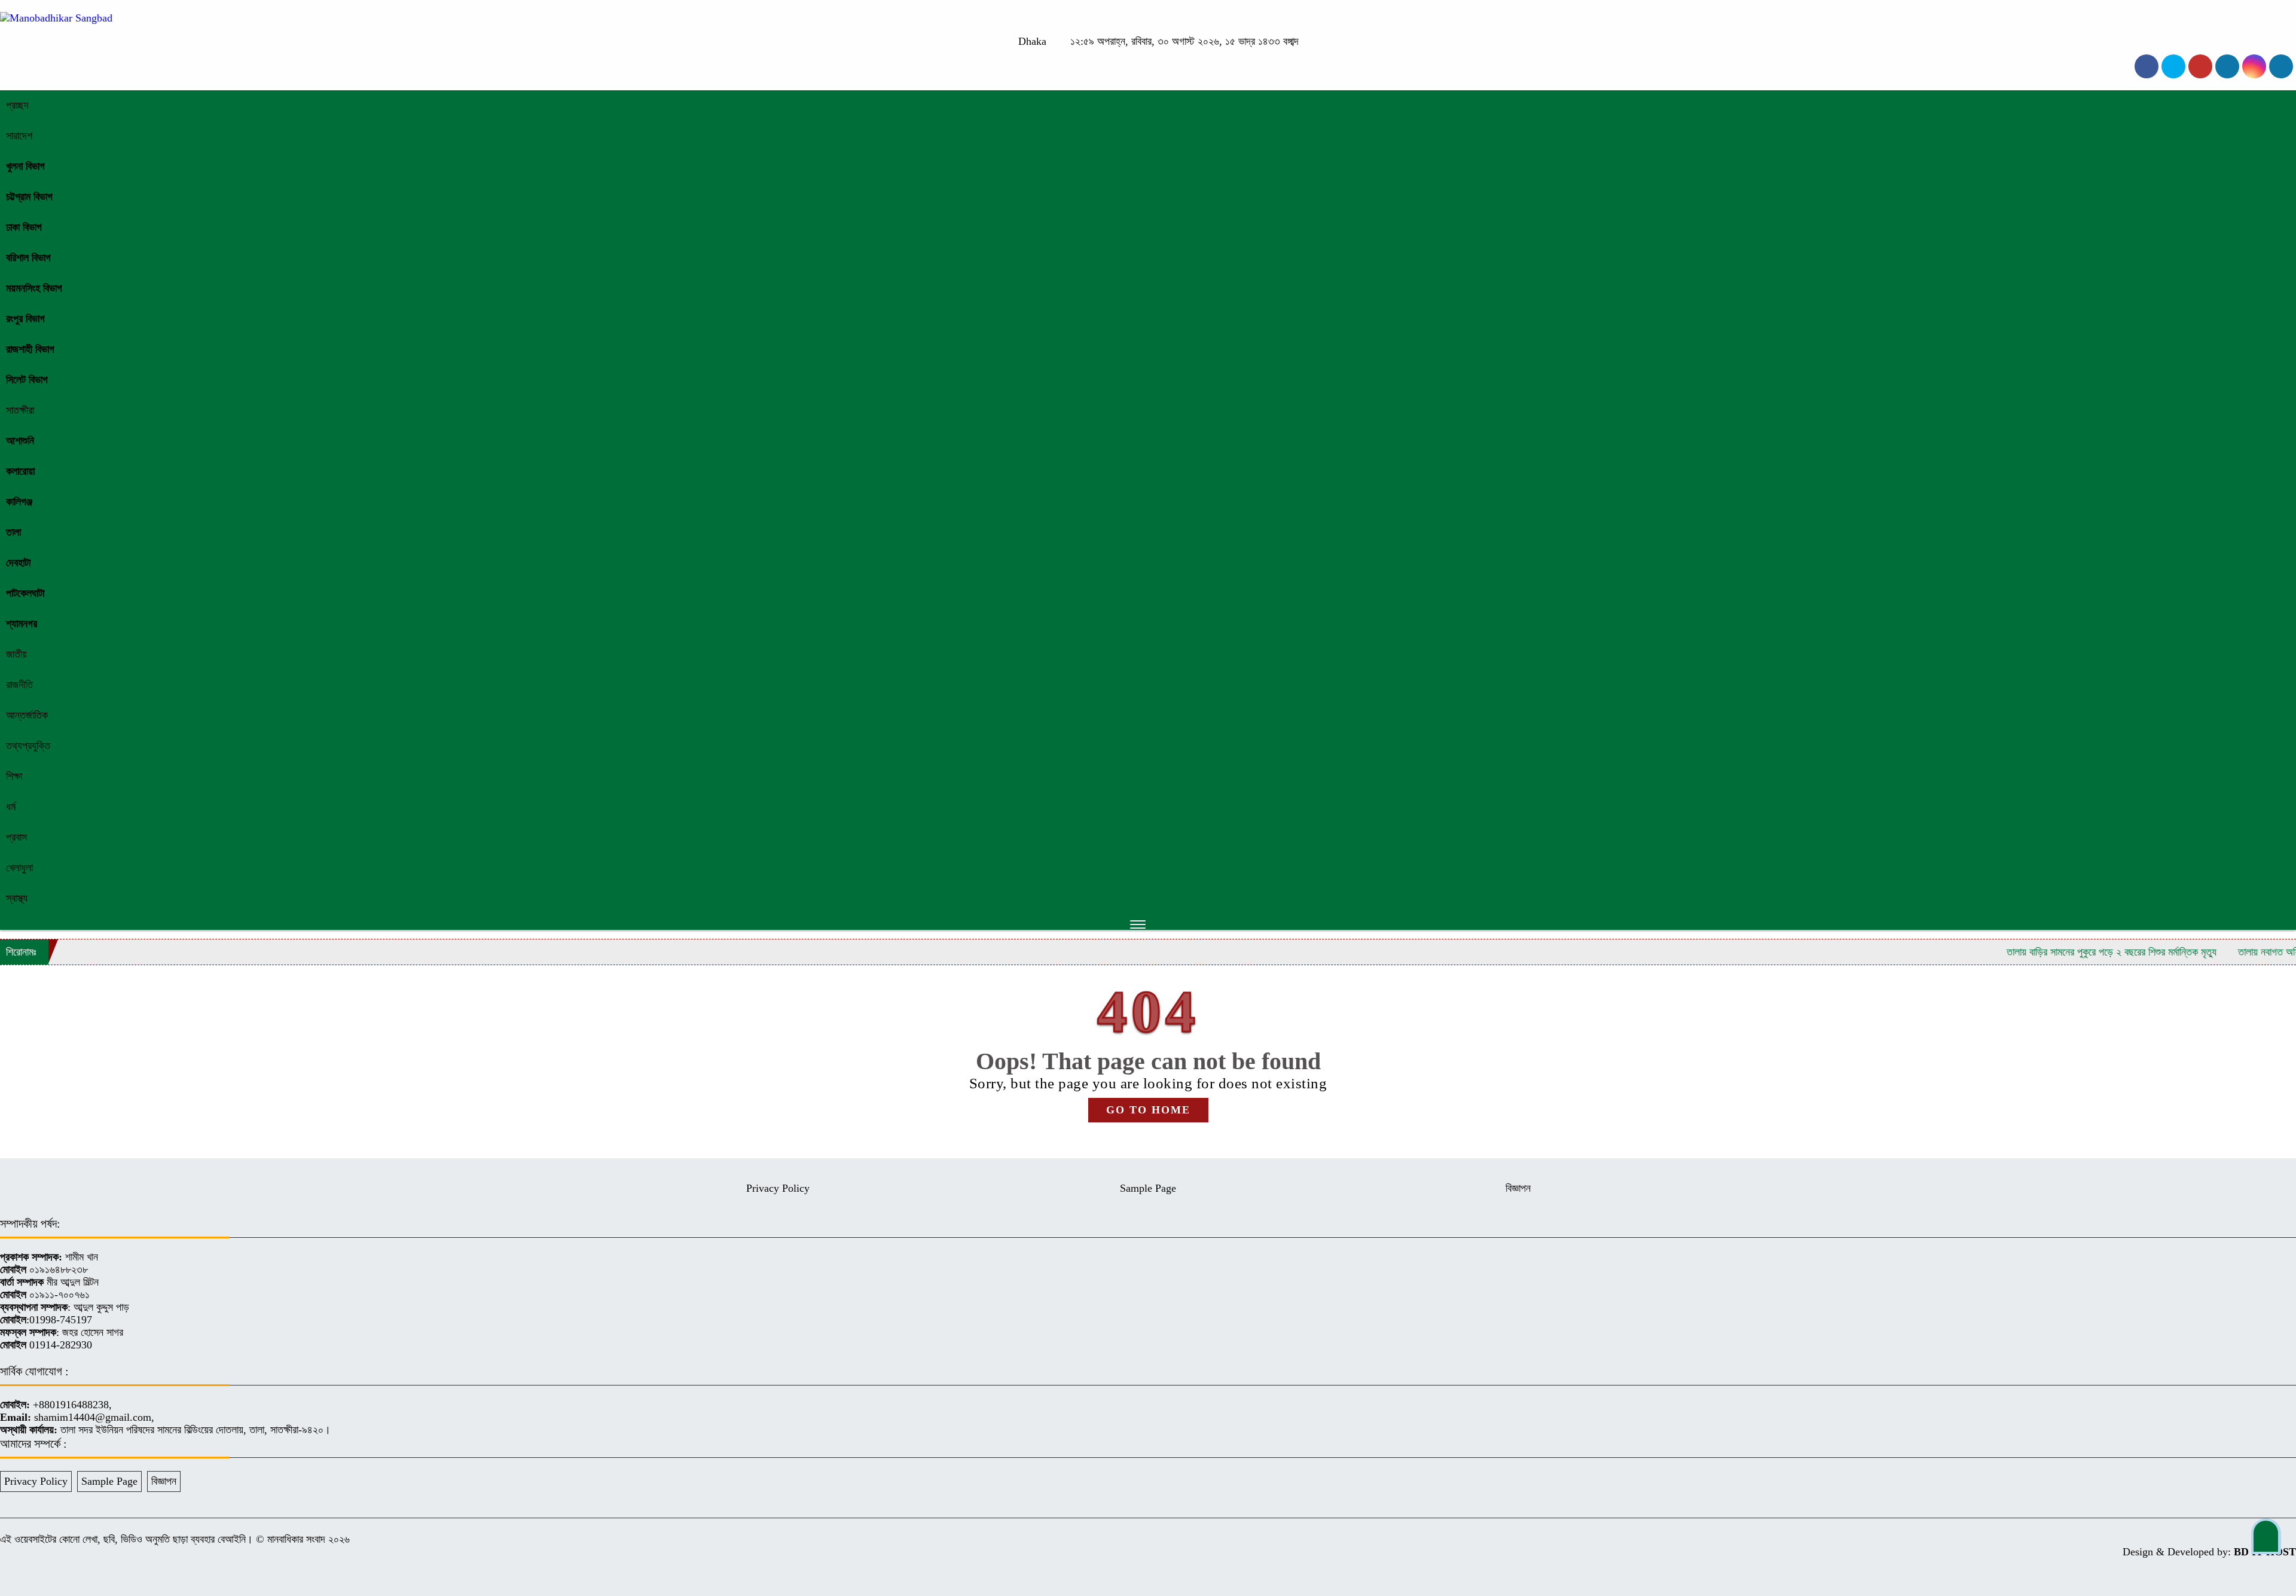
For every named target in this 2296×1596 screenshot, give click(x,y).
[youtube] (2254, 66)
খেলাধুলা (19, 868)
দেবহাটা (18, 563)
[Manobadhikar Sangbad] (56, 18)
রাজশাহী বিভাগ (30, 349)
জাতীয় (16, 654)
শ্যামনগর (22, 624)
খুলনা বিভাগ (25, 166)
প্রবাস (16, 837)
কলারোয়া (20, 471)
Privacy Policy (778, 1188)
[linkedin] (2227, 66)
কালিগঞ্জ (19, 502)
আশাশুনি (20, 441)
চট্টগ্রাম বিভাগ (29, 197)
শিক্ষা (14, 776)
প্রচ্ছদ (17, 105)
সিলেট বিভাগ (27, 380)
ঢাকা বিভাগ (24, 227)
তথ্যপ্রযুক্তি (28, 746)
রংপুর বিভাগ (25, 319)
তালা (13, 532)
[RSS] (2281, 66)
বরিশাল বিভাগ (28, 258)
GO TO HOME (1148, 1110)
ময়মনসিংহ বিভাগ (34, 288)
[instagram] (2200, 66)
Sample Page (1148, 1188)
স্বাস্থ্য (17, 898)
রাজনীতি (19, 685)
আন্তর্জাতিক (27, 715)
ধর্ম (11, 807)
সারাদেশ (19, 136)
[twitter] (2173, 66)
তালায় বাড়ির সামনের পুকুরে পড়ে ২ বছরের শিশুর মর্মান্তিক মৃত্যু (2047, 952)
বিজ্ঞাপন (1518, 1188)
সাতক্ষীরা (20, 410)
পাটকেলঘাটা (25, 593)
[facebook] (2147, 66)
